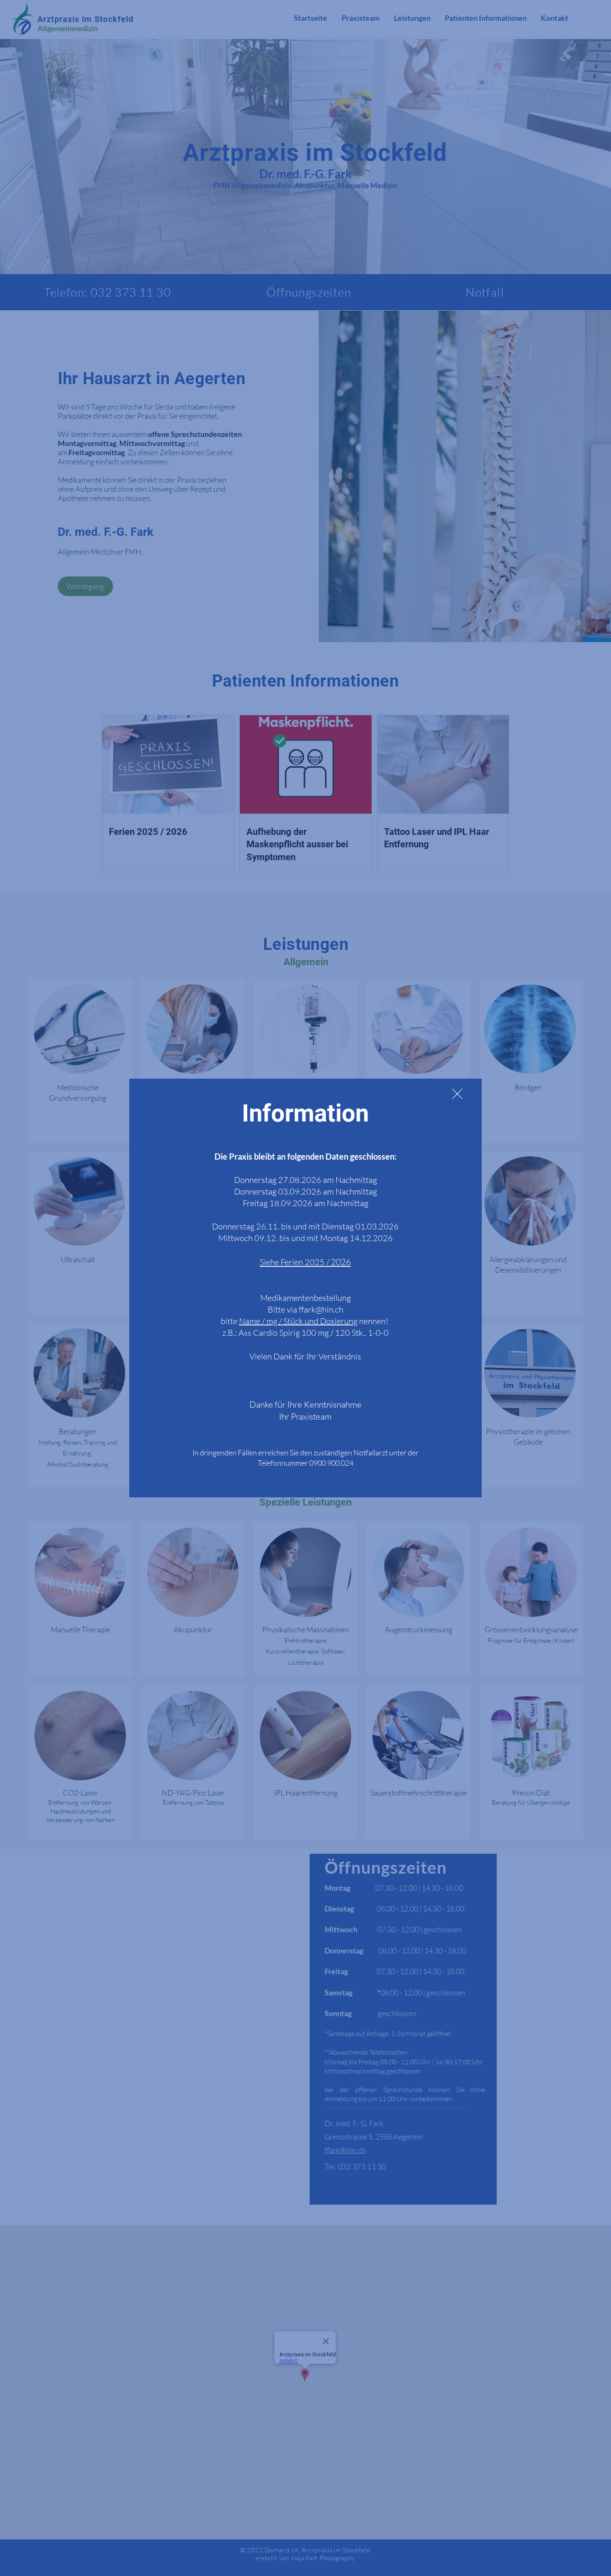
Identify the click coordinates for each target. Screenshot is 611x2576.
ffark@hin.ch (321, 1309)
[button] (457, 1094)
